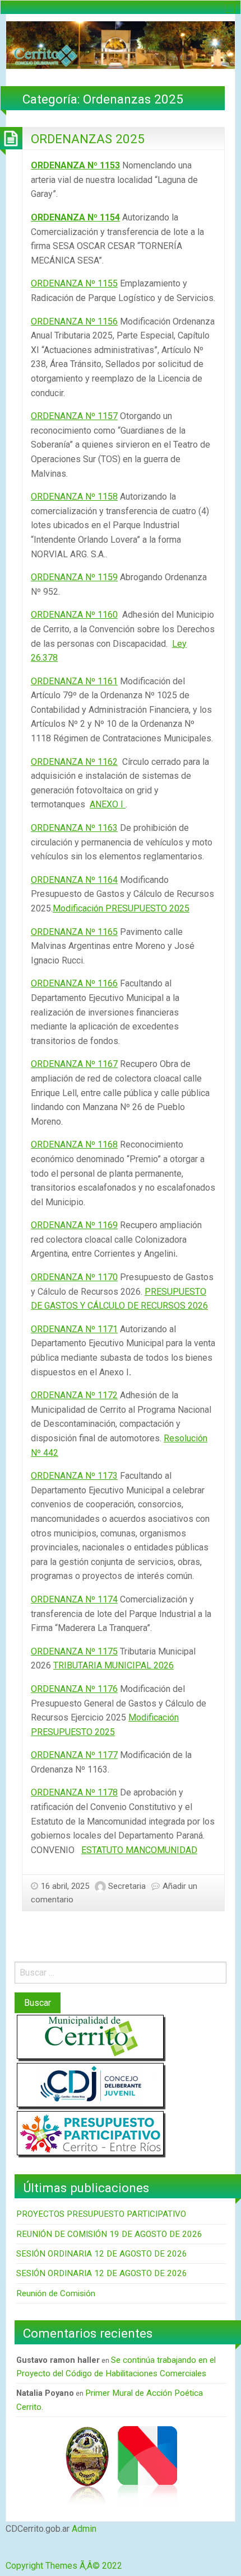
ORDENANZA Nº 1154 (75, 217)
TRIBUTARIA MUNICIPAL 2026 (113, 1665)
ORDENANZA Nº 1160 (74, 615)
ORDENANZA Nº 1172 (74, 1395)
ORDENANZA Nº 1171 (74, 1329)
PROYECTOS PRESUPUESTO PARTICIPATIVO (101, 2214)
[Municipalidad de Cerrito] (90, 2037)
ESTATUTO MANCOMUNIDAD (139, 1850)
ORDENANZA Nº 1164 (74, 880)
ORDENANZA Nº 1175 (74, 1651)
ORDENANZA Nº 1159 (74, 577)
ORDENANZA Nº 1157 (74, 416)
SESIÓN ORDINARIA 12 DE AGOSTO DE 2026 (102, 2254)
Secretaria (127, 1886)
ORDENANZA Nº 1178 (74, 1792)
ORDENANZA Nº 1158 (74, 497)
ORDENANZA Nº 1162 (74, 762)
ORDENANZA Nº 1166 (74, 983)
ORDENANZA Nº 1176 (74, 1689)
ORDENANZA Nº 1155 (74, 283)
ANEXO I (108, 804)
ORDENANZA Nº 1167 (74, 1064)
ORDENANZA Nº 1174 (74, 1599)
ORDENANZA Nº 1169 (74, 1225)
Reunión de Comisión (56, 2293)
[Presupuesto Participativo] (90, 2133)
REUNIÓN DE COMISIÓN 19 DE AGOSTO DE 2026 (109, 2234)
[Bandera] (147, 2464)
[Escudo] (87, 2464)
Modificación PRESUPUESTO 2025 (121, 908)
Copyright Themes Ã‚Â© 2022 (64, 2566)
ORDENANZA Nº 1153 (75, 165)
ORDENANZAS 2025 (88, 139)
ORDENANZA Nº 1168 (74, 1144)
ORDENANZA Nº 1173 (74, 1476)
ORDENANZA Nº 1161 (74, 681)
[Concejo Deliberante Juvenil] (90, 2085)
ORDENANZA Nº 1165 (74, 932)
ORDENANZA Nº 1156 (74, 321)
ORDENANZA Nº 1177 (74, 1755)
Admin (84, 2529)
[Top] (8, 2552)
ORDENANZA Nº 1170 (74, 1277)
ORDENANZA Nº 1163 (74, 828)
